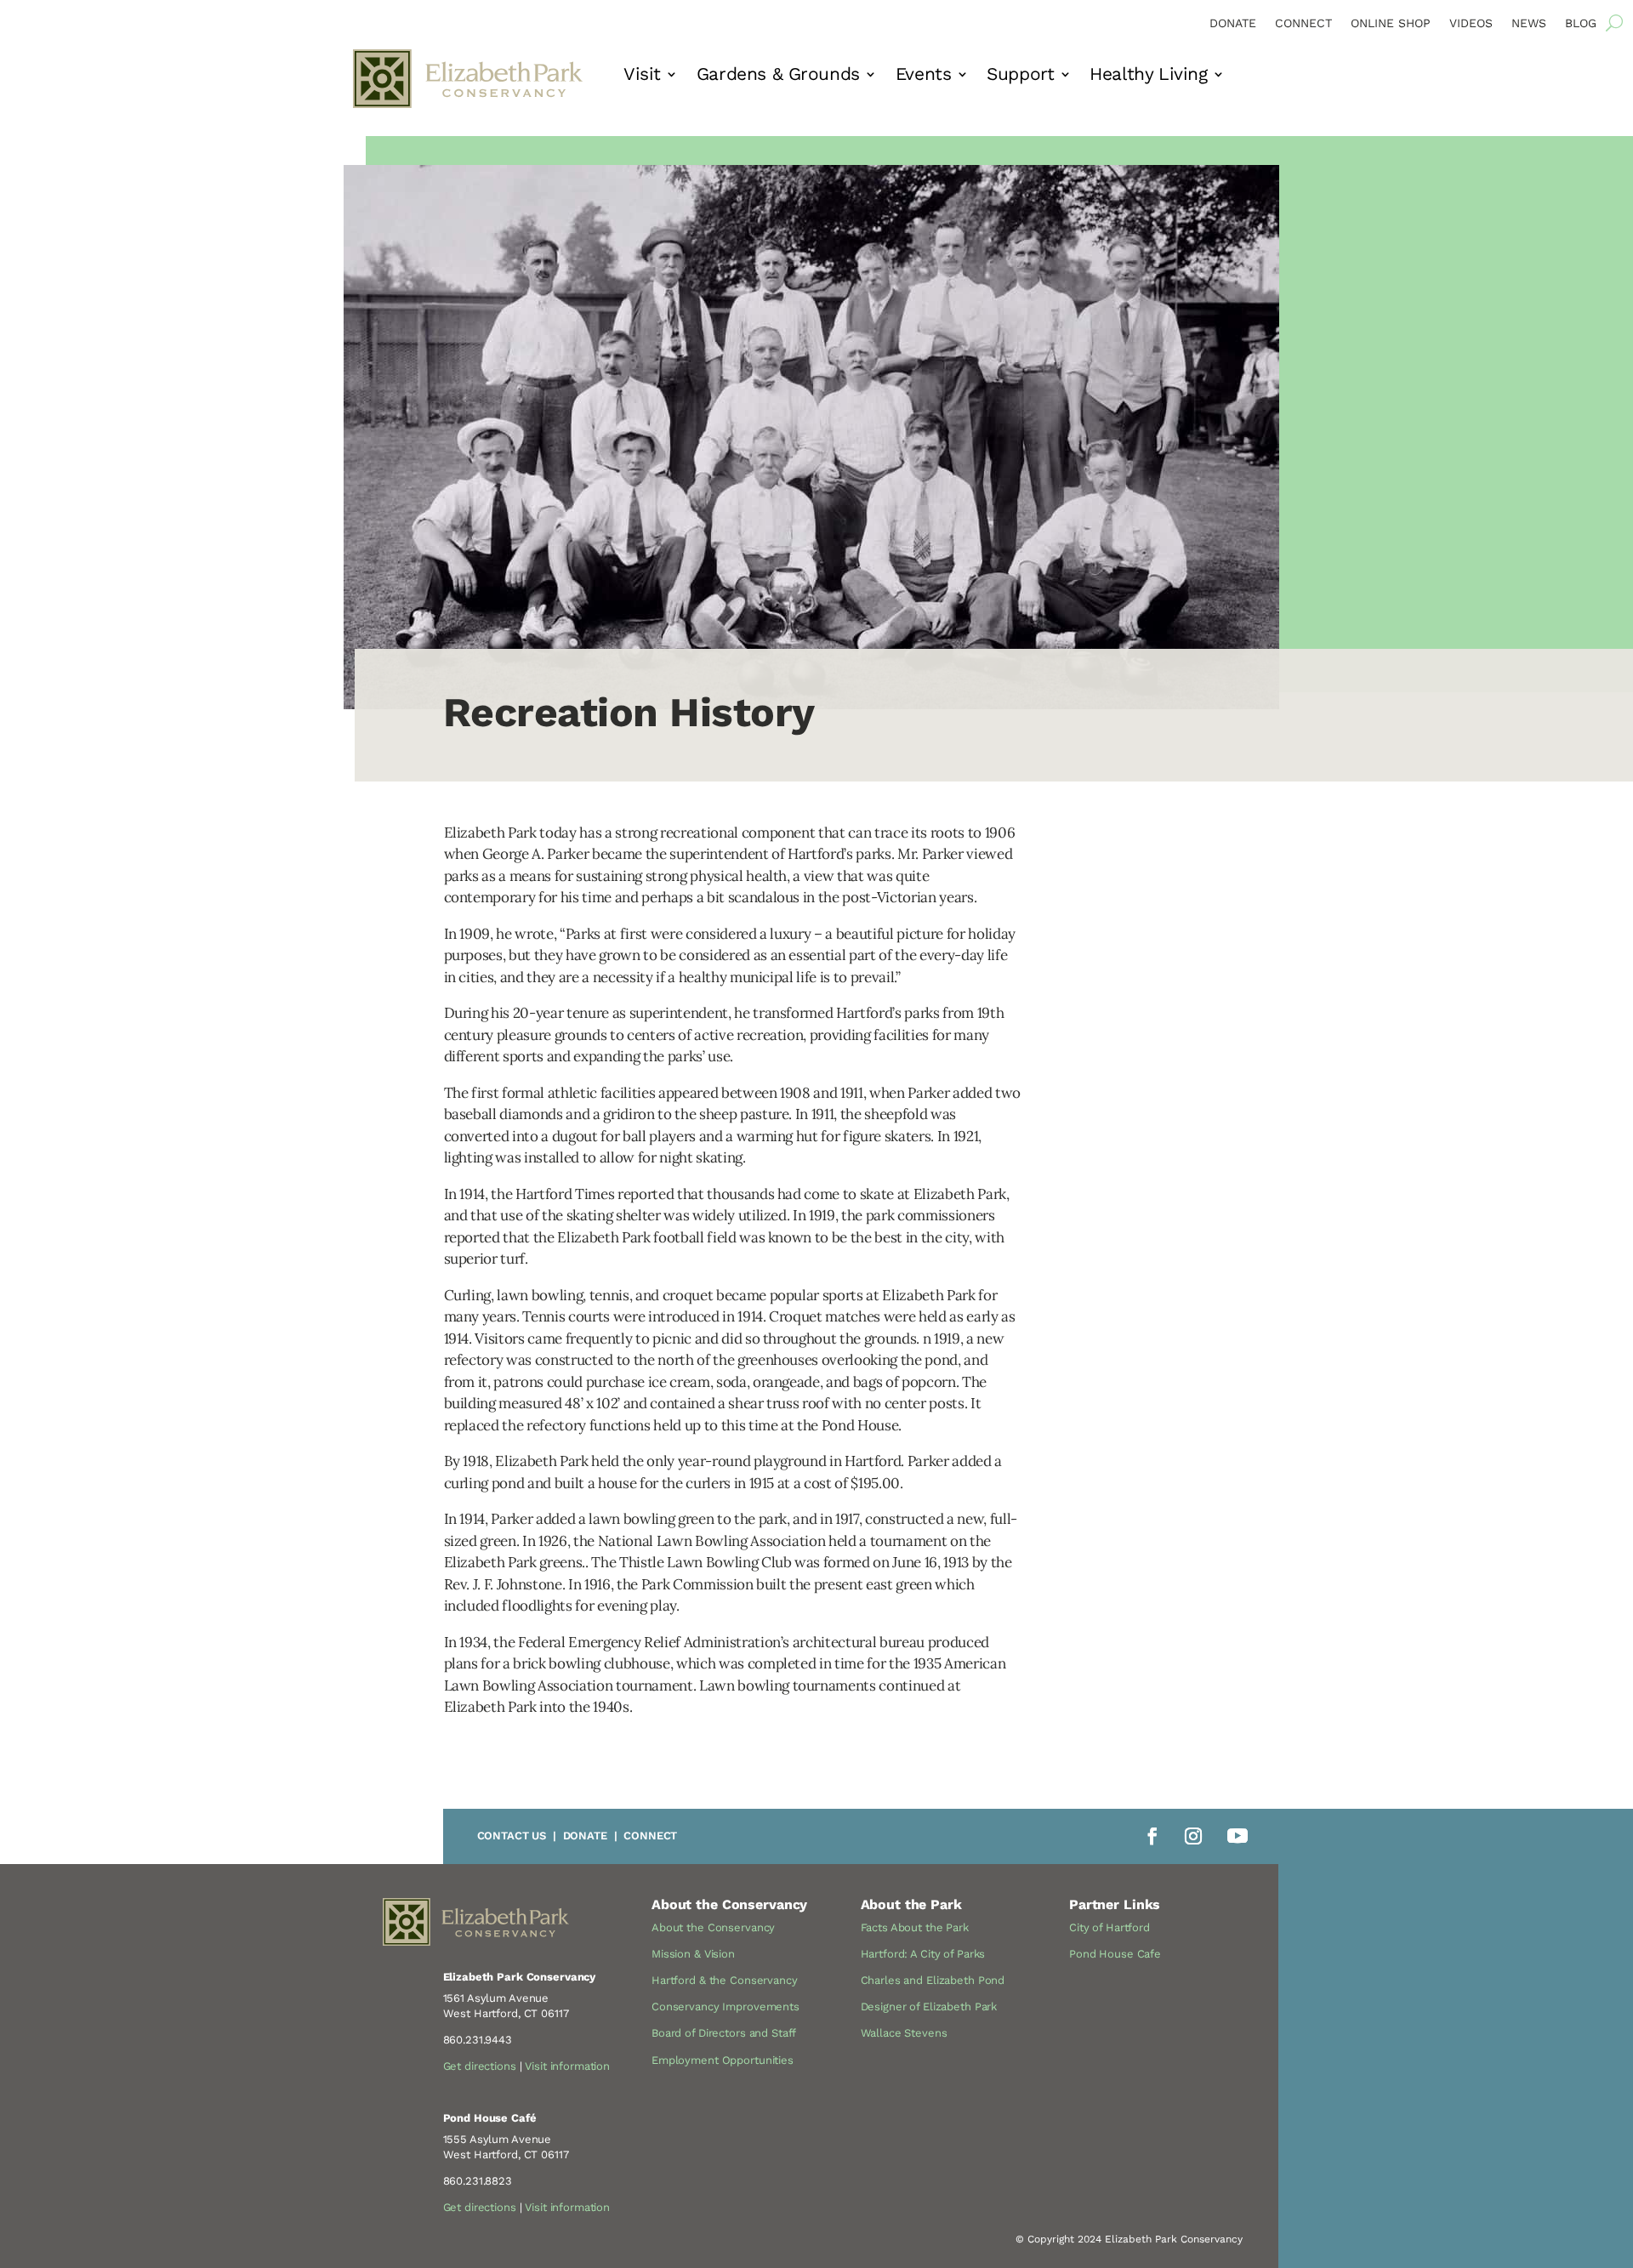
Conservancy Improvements (725, 2007)
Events (923, 76)
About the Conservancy (713, 1927)
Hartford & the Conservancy (725, 1980)
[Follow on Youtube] (1238, 1836)
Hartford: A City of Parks (923, 1954)
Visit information (567, 2066)
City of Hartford (1110, 1927)
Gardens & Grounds (778, 76)
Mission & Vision (693, 1954)
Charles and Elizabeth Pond (933, 1980)
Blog (1581, 23)
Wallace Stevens (904, 2033)
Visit (642, 76)
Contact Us (512, 1836)
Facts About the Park (915, 1927)
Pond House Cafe (1115, 1954)
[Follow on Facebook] (1152, 1836)
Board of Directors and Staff (724, 2033)
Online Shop (1391, 23)
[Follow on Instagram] (1193, 1836)
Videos (1471, 23)
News (1529, 23)
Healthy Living (1148, 76)
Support (1020, 76)
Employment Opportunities (723, 2060)
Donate (1233, 23)
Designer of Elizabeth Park (929, 2007)
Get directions (480, 2066)
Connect (1303, 23)
